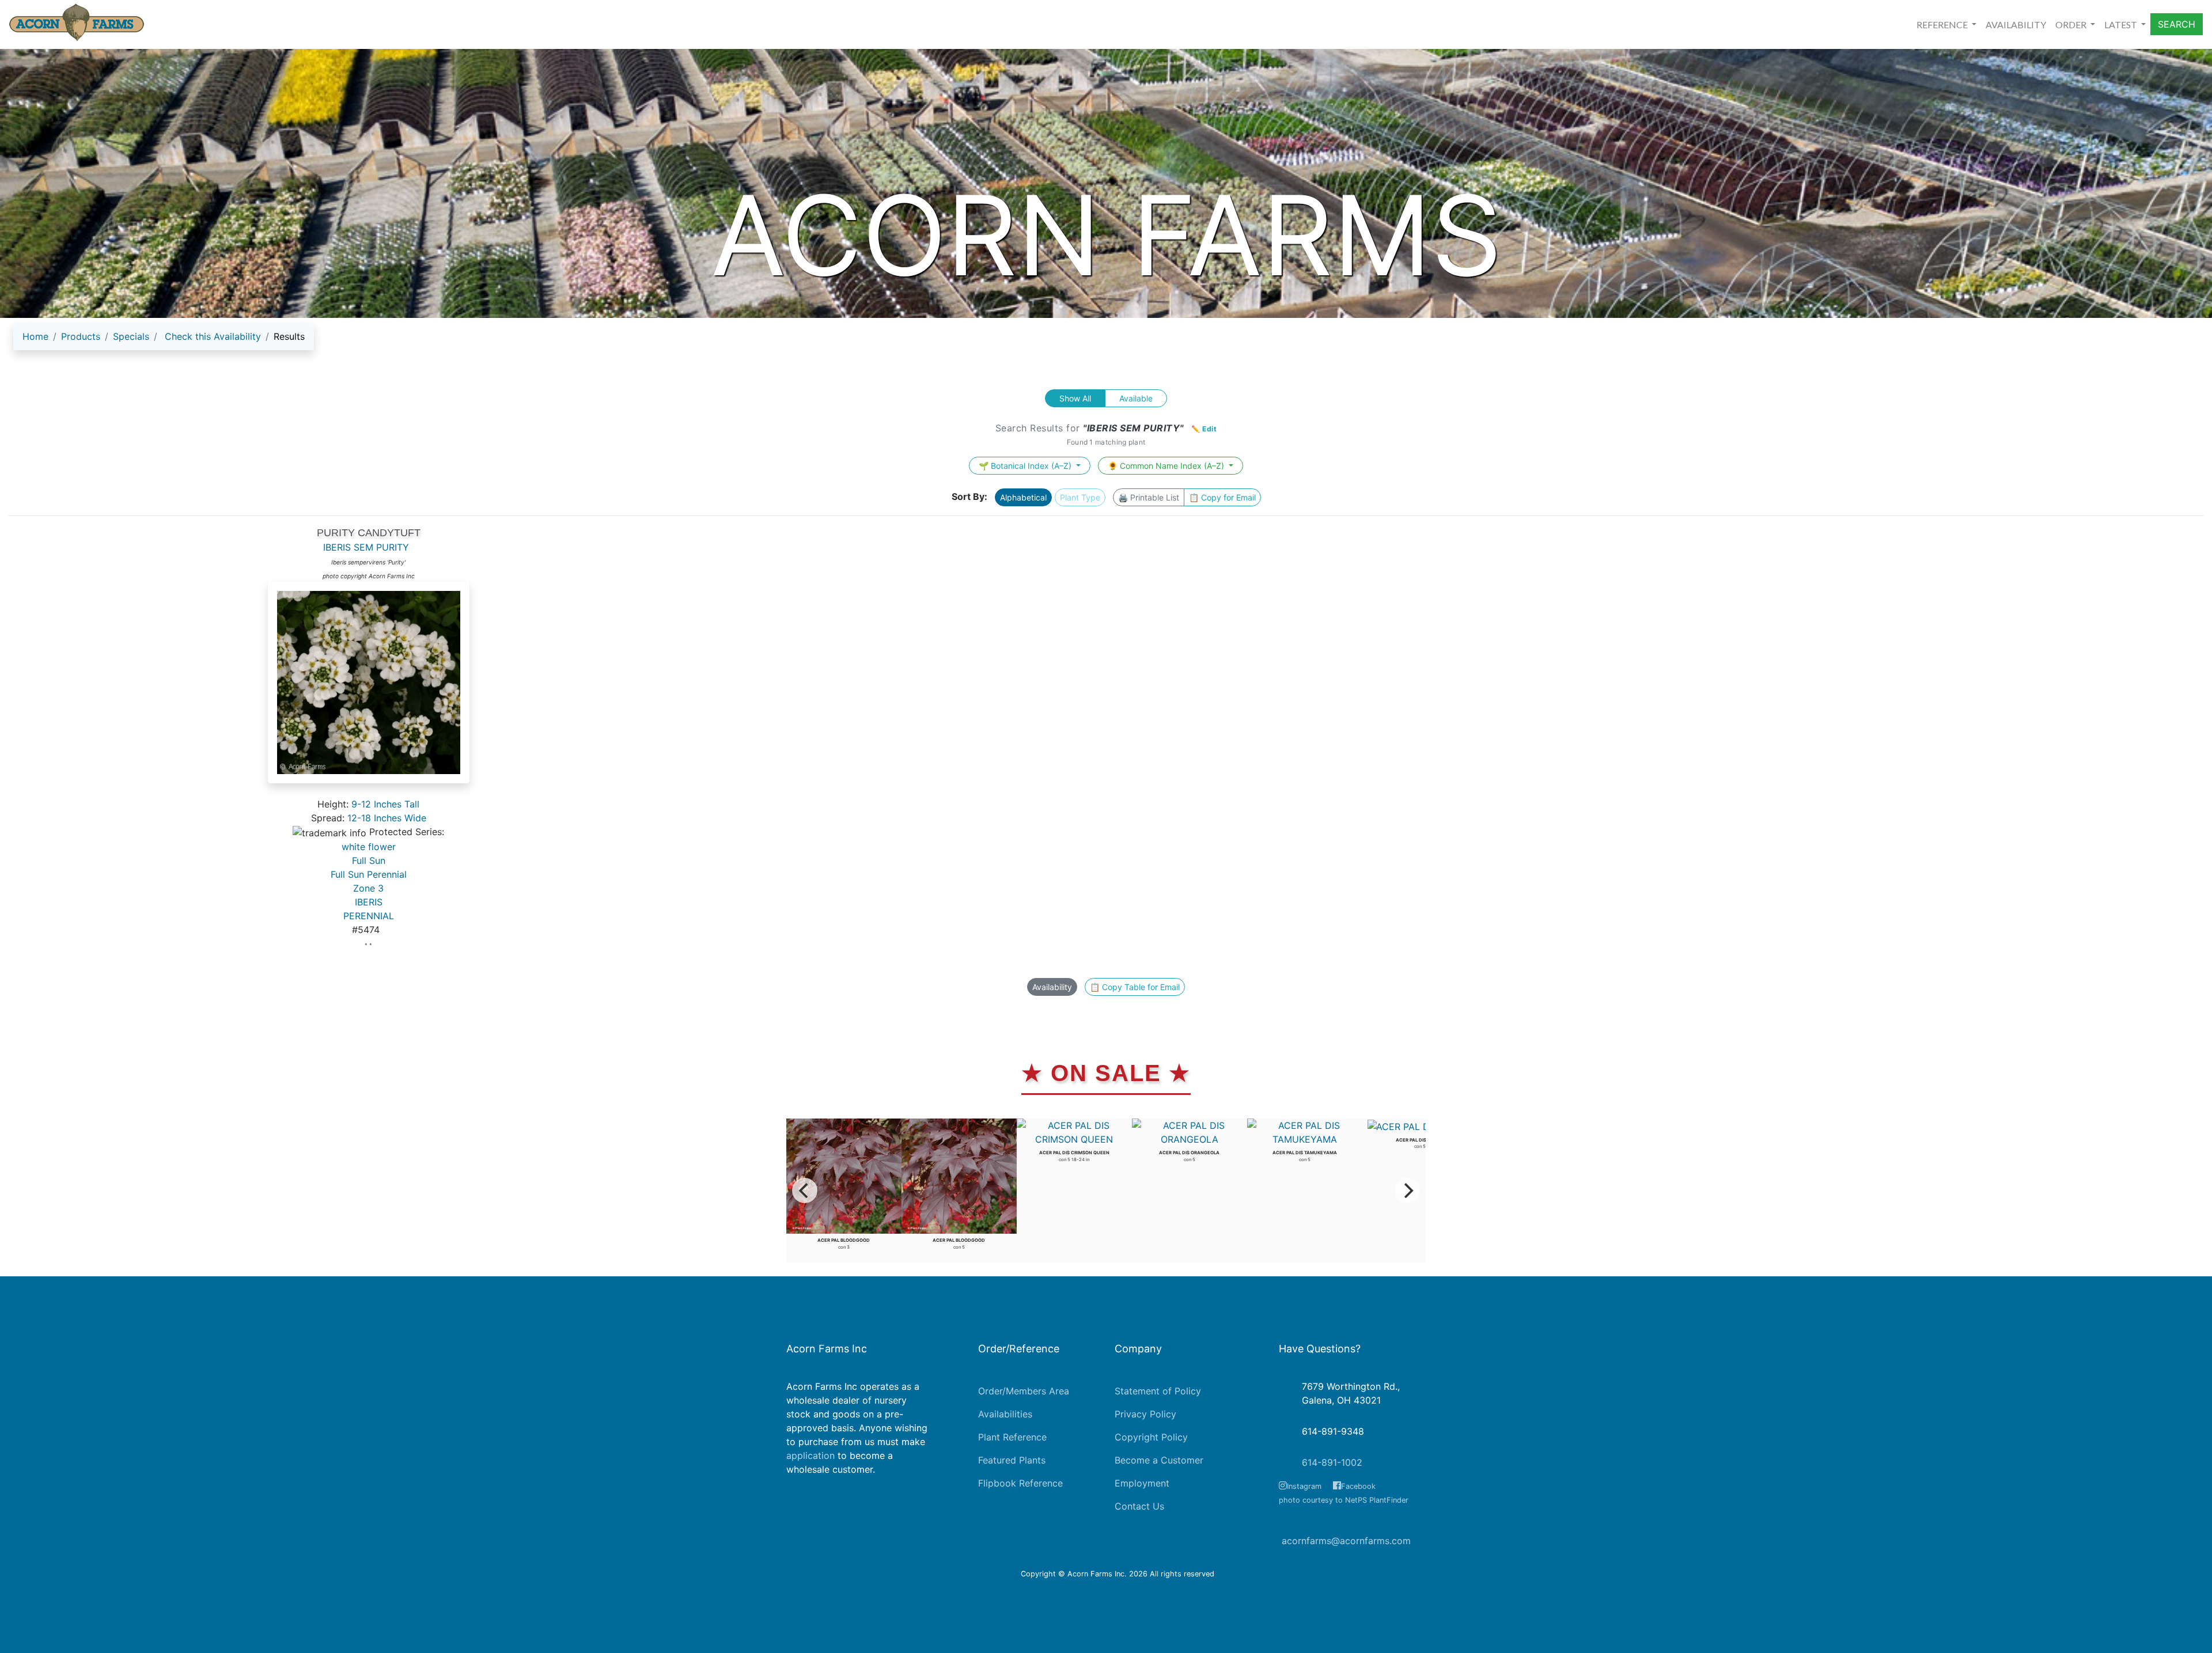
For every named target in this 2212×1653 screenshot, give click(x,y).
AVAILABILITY (2016, 24)
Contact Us (1139, 1506)
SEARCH (2177, 24)
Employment (1142, 1483)
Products (81, 336)
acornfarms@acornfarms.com (1346, 1541)
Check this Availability (213, 336)
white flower (369, 847)
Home (35, 336)
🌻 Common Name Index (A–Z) (1167, 466)
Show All (1075, 398)
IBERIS (369, 902)
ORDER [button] (2072, 24)
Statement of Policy (1158, 1391)
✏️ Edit (1204, 429)
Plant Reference (1012, 1437)
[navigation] (164, 341)
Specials (131, 336)
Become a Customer (1159, 1460)
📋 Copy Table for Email (1135, 987)
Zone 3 (368, 888)
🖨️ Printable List (1149, 497)
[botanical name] (369, 689)
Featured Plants (1012, 1460)
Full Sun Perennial (369, 874)
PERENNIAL (369, 916)
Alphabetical (1023, 497)
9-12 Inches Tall (385, 804)
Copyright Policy (1151, 1437)
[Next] (1407, 1191)
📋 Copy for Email (1222, 497)
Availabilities (1005, 1414)
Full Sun (369, 860)
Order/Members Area (1024, 1391)
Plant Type (1080, 497)
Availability (1052, 987)
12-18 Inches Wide (387, 818)
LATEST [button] (2122, 24)
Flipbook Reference (1020, 1483)
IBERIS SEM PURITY (366, 547)
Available (1136, 398)
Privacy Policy (1145, 1414)
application (810, 1455)
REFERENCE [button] (1943, 24)
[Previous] (805, 1191)
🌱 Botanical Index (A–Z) (1026, 466)
